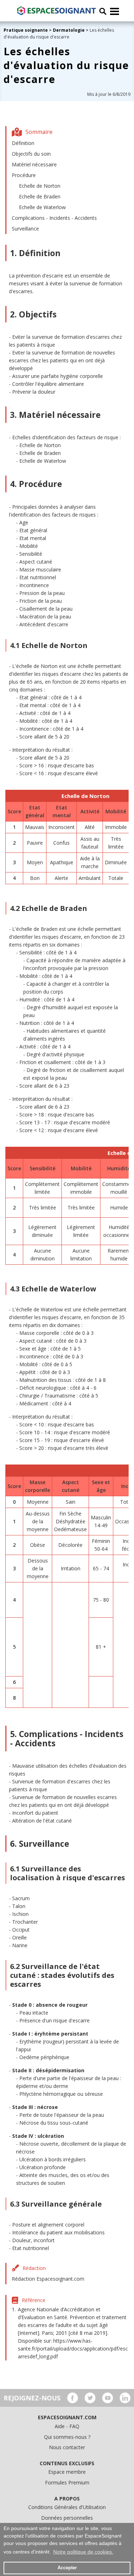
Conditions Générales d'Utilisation (67, 2507)
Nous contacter (67, 2447)
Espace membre (67, 2472)
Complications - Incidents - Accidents (54, 218)
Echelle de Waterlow (42, 207)
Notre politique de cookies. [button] (83, 2552)
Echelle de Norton (40, 186)
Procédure (24, 175)
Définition (23, 143)
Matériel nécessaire (34, 164)
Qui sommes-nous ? (67, 2437)
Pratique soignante (26, 30)
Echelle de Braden (40, 196)
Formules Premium (67, 2482)
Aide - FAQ (67, 2426)
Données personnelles (67, 2518)
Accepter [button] (67, 2568)
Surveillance (25, 229)
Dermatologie (69, 30)
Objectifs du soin (31, 154)
